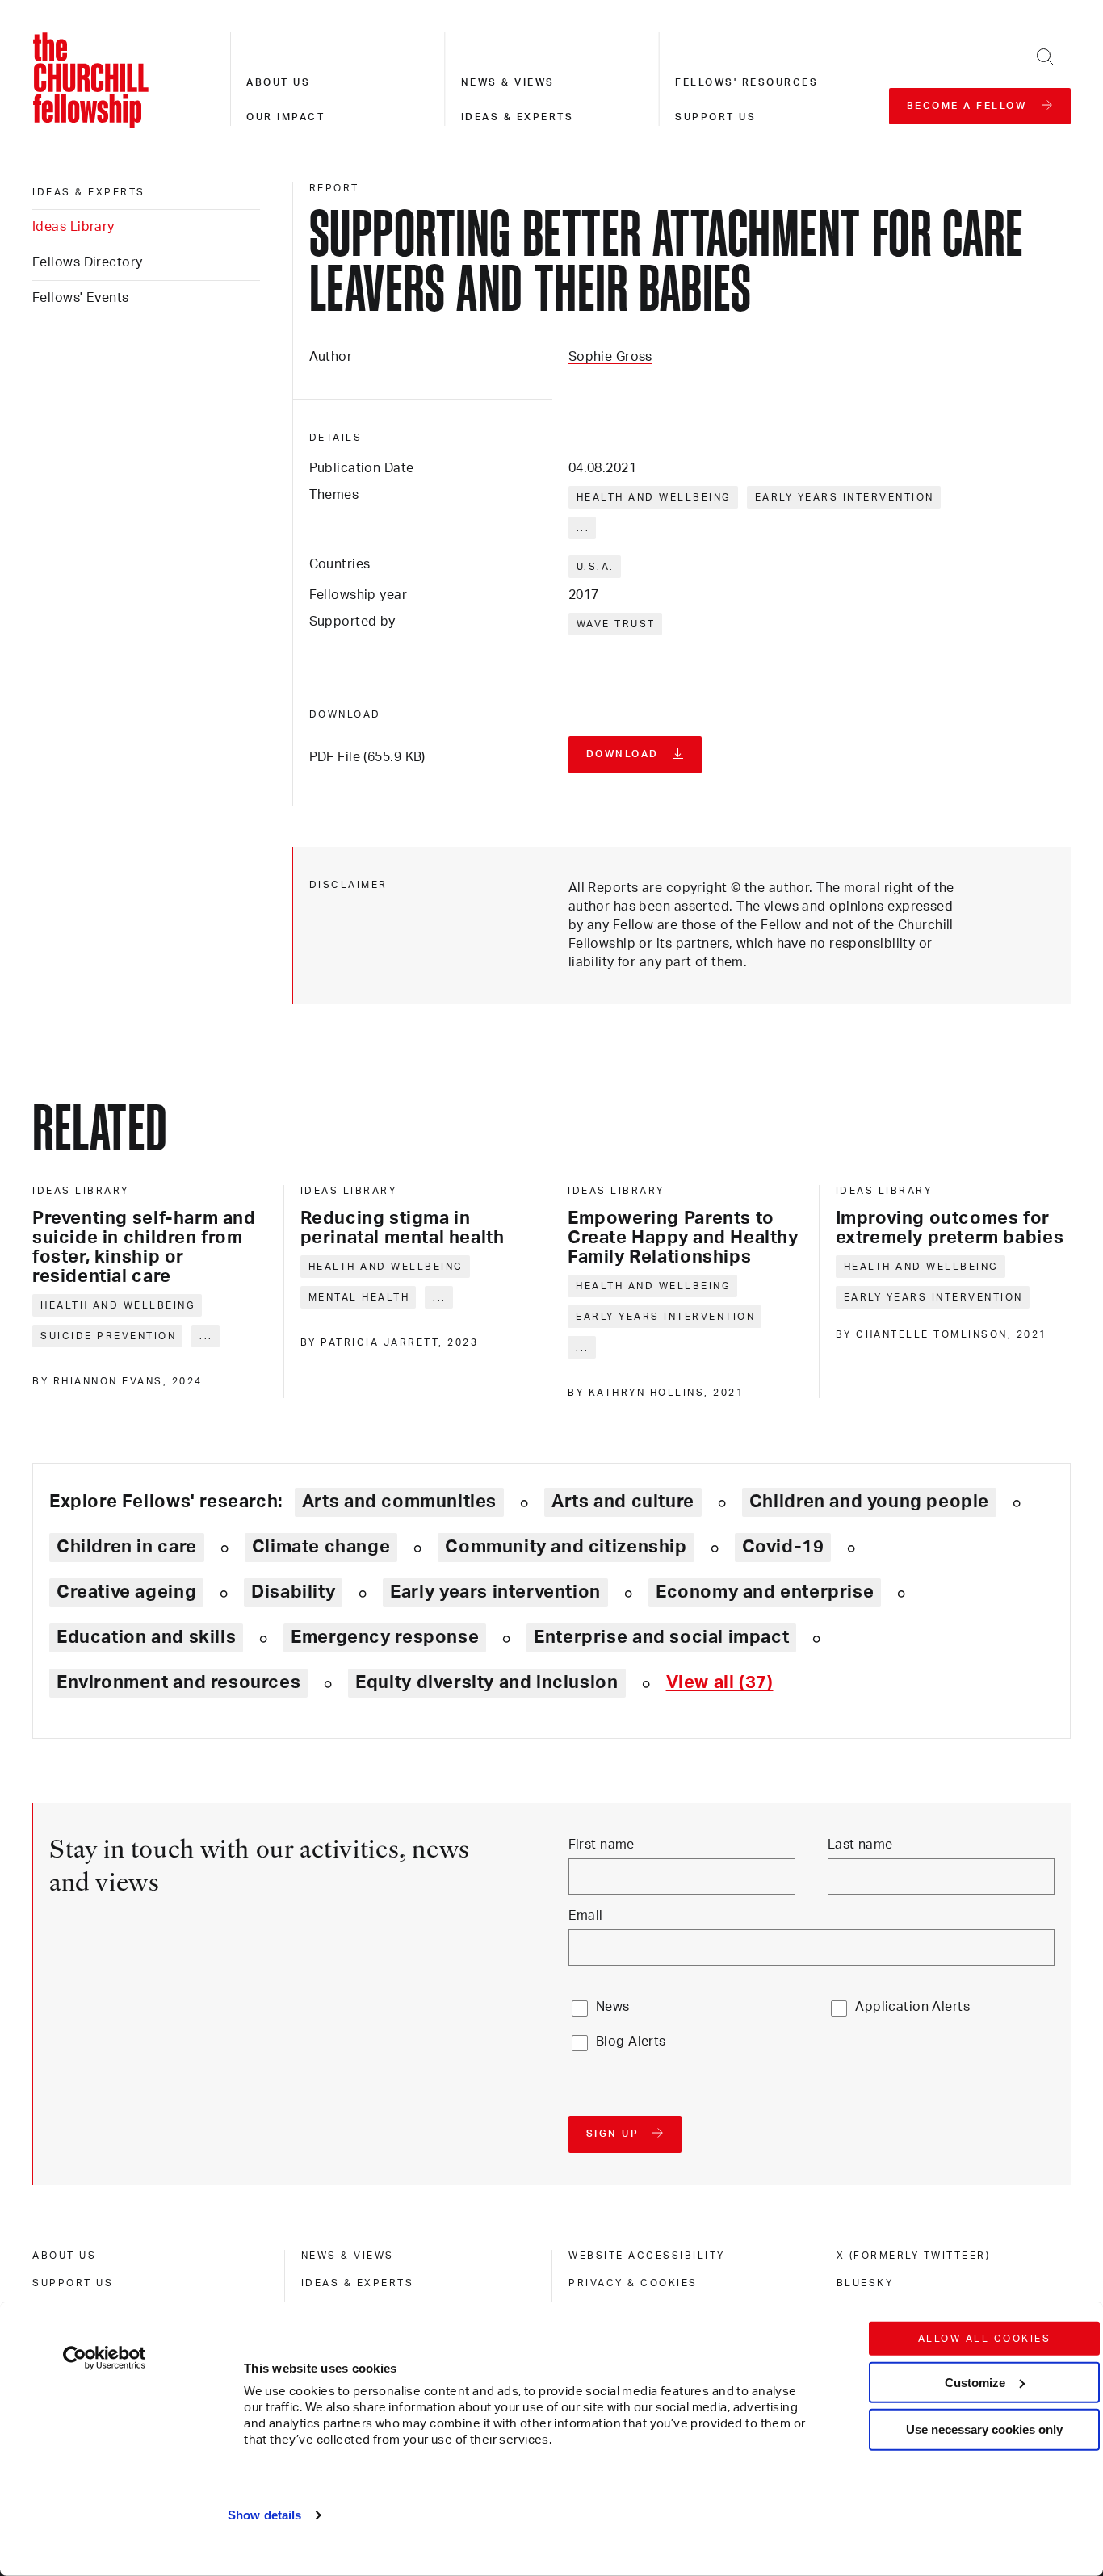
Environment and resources (178, 1682)
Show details (264, 2515)
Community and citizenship (566, 1547)
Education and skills (146, 1637)
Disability (293, 1592)
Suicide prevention (108, 1336)
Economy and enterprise (765, 1592)
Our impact (285, 117)
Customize (975, 2382)
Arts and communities (399, 1502)
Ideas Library (73, 227)
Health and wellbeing (654, 497)
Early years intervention (845, 497)
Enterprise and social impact (661, 1637)
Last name (860, 1845)
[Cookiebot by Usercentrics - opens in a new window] (105, 2358)
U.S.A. (596, 567)
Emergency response (385, 1637)
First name (602, 1845)
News (613, 2007)
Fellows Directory (87, 262)
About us (278, 82)
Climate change (321, 1547)
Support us (715, 117)
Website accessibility (647, 2256)
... (583, 528)
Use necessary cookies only (984, 2429)
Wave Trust (616, 624)
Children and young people (869, 1502)
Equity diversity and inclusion (486, 1682)
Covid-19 (783, 1547)
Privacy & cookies (633, 2283)
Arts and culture (623, 1502)
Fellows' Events (81, 298)
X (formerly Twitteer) (914, 2256)
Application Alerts (912, 2007)
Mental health (359, 1297)
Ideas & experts (518, 117)
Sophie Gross (610, 357)
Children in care (127, 1547)
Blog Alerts (631, 2042)
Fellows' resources (747, 82)
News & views (508, 82)
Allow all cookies (985, 2339)
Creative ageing (126, 1592)
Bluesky (865, 2283)
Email (586, 1916)
